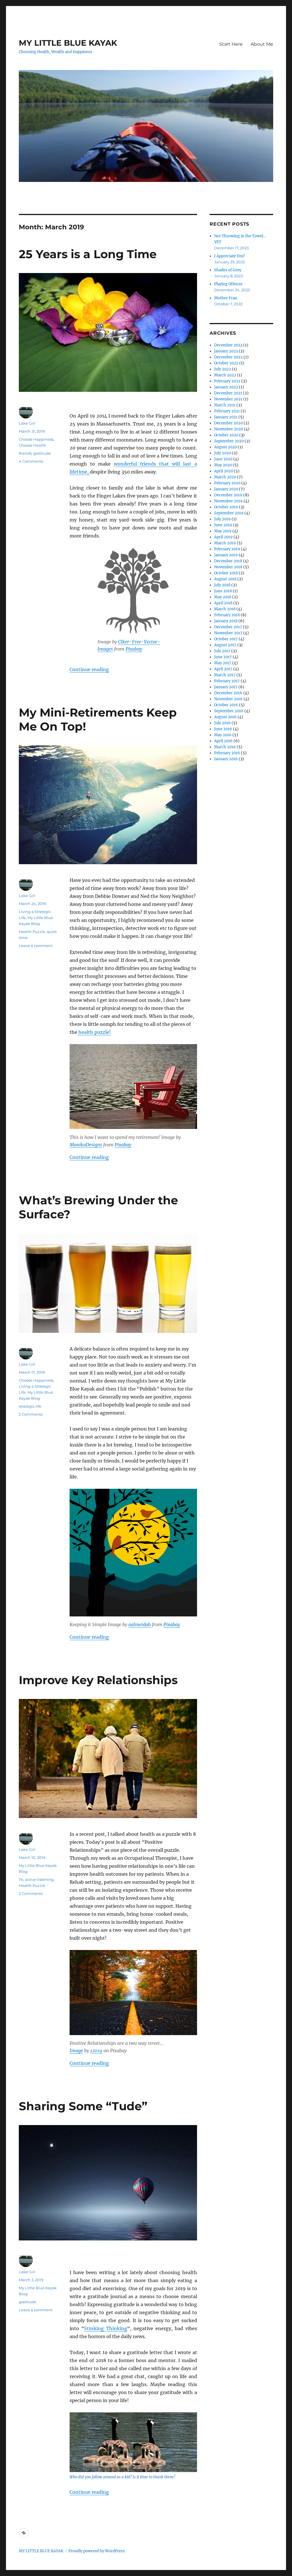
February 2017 (227, 681)
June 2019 (223, 525)
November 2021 (228, 399)
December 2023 (228, 345)
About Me (262, 44)
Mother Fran (226, 298)
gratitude (42, 453)
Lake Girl (27, 423)
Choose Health (33, 445)
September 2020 (229, 441)
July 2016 (222, 723)
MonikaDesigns (86, 1145)
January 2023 (226, 351)
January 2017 (226, 687)
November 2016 (228, 699)
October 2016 (226, 705)
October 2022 (226, 363)
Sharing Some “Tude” (83, 2106)
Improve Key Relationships (98, 1680)
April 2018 (223, 603)
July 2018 (222, 585)
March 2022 (225, 375)
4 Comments (31, 461)
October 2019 (226, 507)
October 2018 (226, 573)
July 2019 (222, 519)
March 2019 (225, 543)
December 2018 (228, 561)
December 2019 (228, 495)
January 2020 (226, 489)
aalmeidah (140, 1624)
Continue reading (89, 669)
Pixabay (134, 649)
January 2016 (226, 759)
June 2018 (223, 591)
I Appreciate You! (230, 256)
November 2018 (228, 567)
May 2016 (223, 735)
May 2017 (223, 663)
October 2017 (226, 639)
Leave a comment (36, 946)
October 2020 (226, 435)
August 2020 (226, 447)
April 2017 (223, 669)
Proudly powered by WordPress (97, 2551)
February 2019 (227, 549)
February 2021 (227, 411)
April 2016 (223, 741)
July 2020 (223, 453)
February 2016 (227, 753)
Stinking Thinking (106, 2328)
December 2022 (228, 357)
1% (21, 1879)
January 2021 (226, 417)
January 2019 (226, 555)
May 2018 (223, 597)
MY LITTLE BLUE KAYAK (68, 43)
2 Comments (31, 1414)
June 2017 (223, 657)
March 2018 (225, 609)
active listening (39, 1879)
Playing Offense (228, 284)
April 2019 (223, 537)
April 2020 (224, 471)
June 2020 (223, 459)
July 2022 (223, 369)
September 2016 (229, 711)
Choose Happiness (36, 439)
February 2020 (227, 483)
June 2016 (223, 729)
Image (76, 2051)
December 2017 (228, 627)
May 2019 (223, 531)
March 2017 (225, 675)
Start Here (231, 44)
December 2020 (228, 423)
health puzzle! (94, 1032)
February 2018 (227, 615)
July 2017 (222, 651)
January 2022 (226, 387)
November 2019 (228, 501)
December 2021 (228, 393)
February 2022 (227, 381)
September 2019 (229, 513)
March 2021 (225, 405)
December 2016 (228, 693)
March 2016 (225, 747)
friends (25, 453)
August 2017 (225, 645)
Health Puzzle (32, 932)
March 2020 (225, 477)
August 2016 (225, 717)
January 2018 (226, 621)
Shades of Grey (228, 270)
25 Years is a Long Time (88, 254)
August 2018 (225, 579)
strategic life (30, 1406)
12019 (96, 2051)
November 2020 (229, 429)
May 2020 (223, 465)
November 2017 (228, 633)
